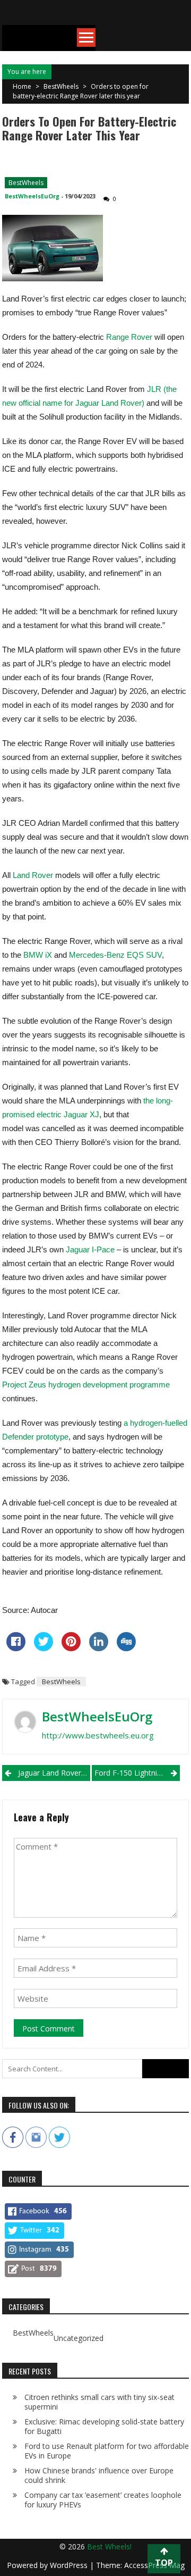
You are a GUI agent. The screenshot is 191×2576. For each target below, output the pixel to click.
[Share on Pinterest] (71, 1648)
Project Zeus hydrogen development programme (86, 1385)
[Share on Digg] (126, 1648)
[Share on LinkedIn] (99, 1648)
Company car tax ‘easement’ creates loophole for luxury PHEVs (103, 2500)
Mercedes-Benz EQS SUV (115, 955)
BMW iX (38, 955)
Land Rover (33, 875)
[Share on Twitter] (44, 1648)
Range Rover (129, 337)
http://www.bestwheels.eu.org (98, 1735)
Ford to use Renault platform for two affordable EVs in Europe (107, 2451)
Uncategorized (79, 2338)
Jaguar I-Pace (90, 1249)
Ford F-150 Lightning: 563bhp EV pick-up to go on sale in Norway (137, 1773)
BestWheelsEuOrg (32, 196)
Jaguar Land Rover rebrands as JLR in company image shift (54, 1773)
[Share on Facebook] (16, 1648)
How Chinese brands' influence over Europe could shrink (99, 2475)
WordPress (70, 2565)
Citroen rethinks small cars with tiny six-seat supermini (99, 2402)
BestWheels (61, 86)
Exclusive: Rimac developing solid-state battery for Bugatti (104, 2426)
